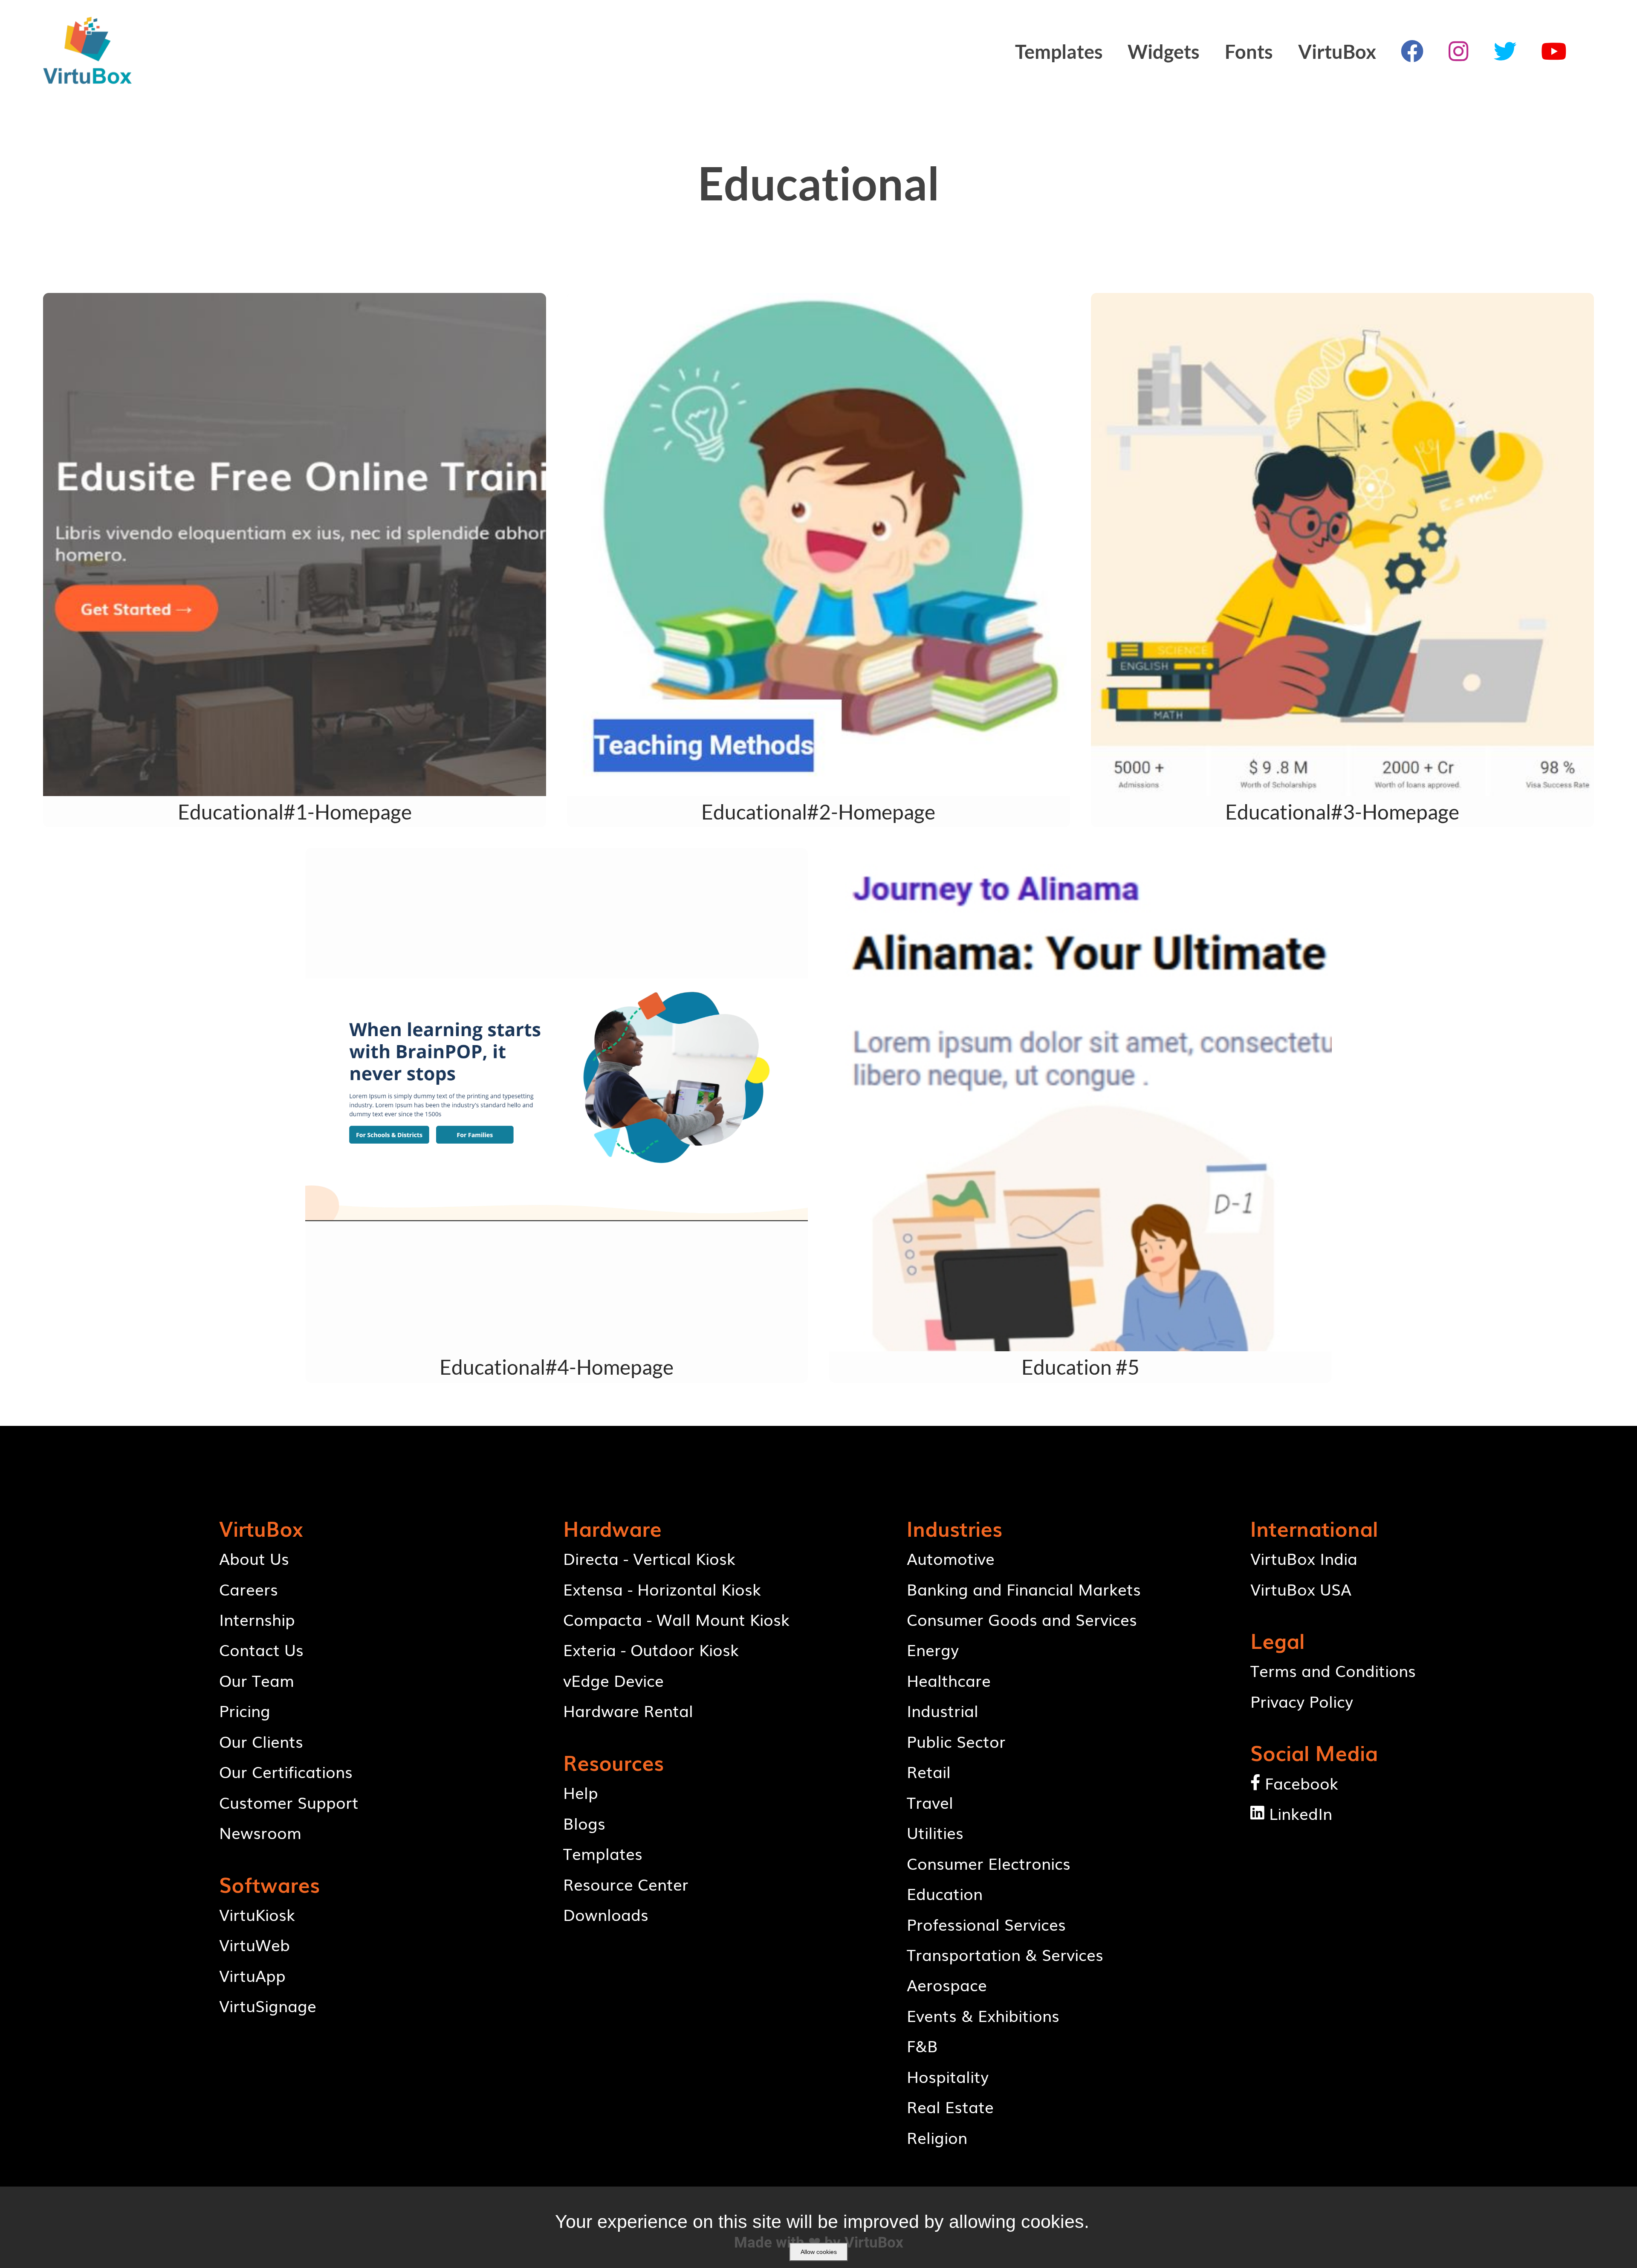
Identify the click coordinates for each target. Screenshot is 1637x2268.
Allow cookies (819, 2252)
